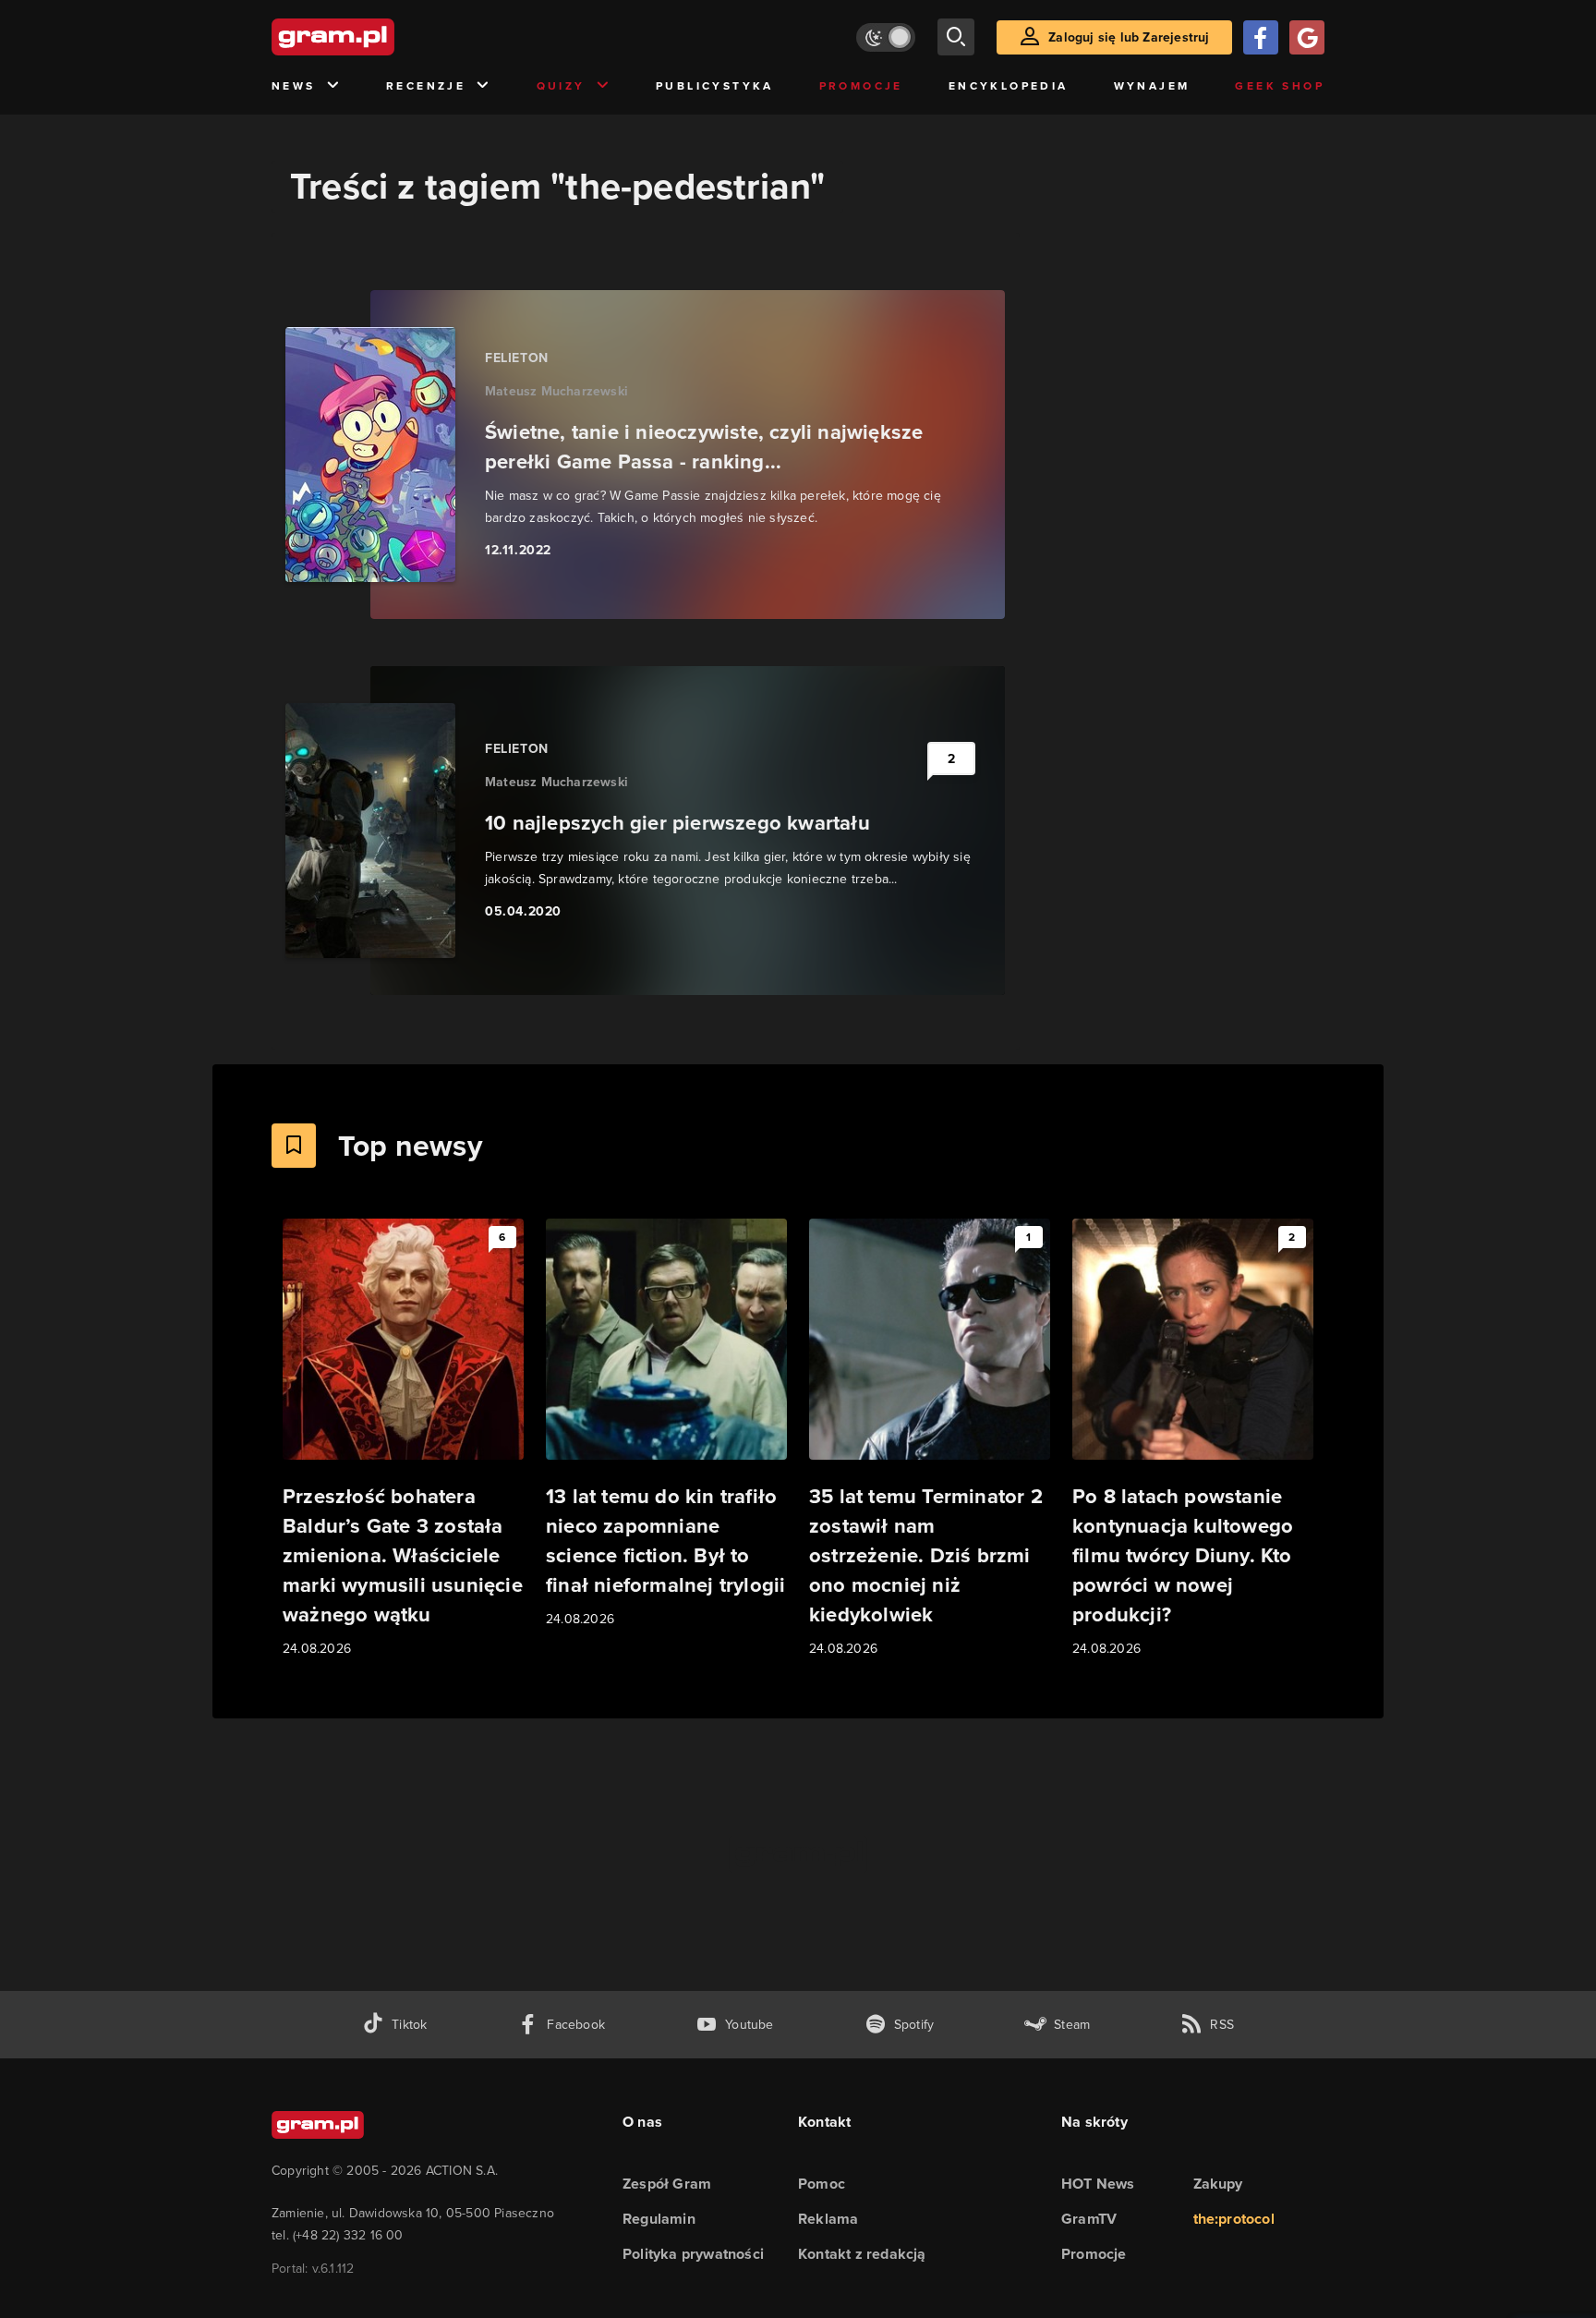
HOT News (1098, 2184)
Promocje (861, 86)
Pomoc (822, 2184)
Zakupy (1218, 2184)
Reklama (828, 2219)
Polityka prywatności (693, 2254)
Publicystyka (715, 86)
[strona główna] (379, 37)
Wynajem (1152, 86)
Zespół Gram (667, 2184)
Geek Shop (1280, 86)
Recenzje (426, 86)
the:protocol (1234, 2219)
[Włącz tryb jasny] (886, 37)
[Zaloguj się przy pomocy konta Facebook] (1261, 37)
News (294, 86)
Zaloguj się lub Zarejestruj (1129, 37)
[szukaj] (956, 37)
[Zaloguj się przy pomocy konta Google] (1307, 37)
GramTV (1089, 2219)
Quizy (561, 86)
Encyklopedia (1009, 86)
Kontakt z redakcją (862, 2254)
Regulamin (659, 2219)
